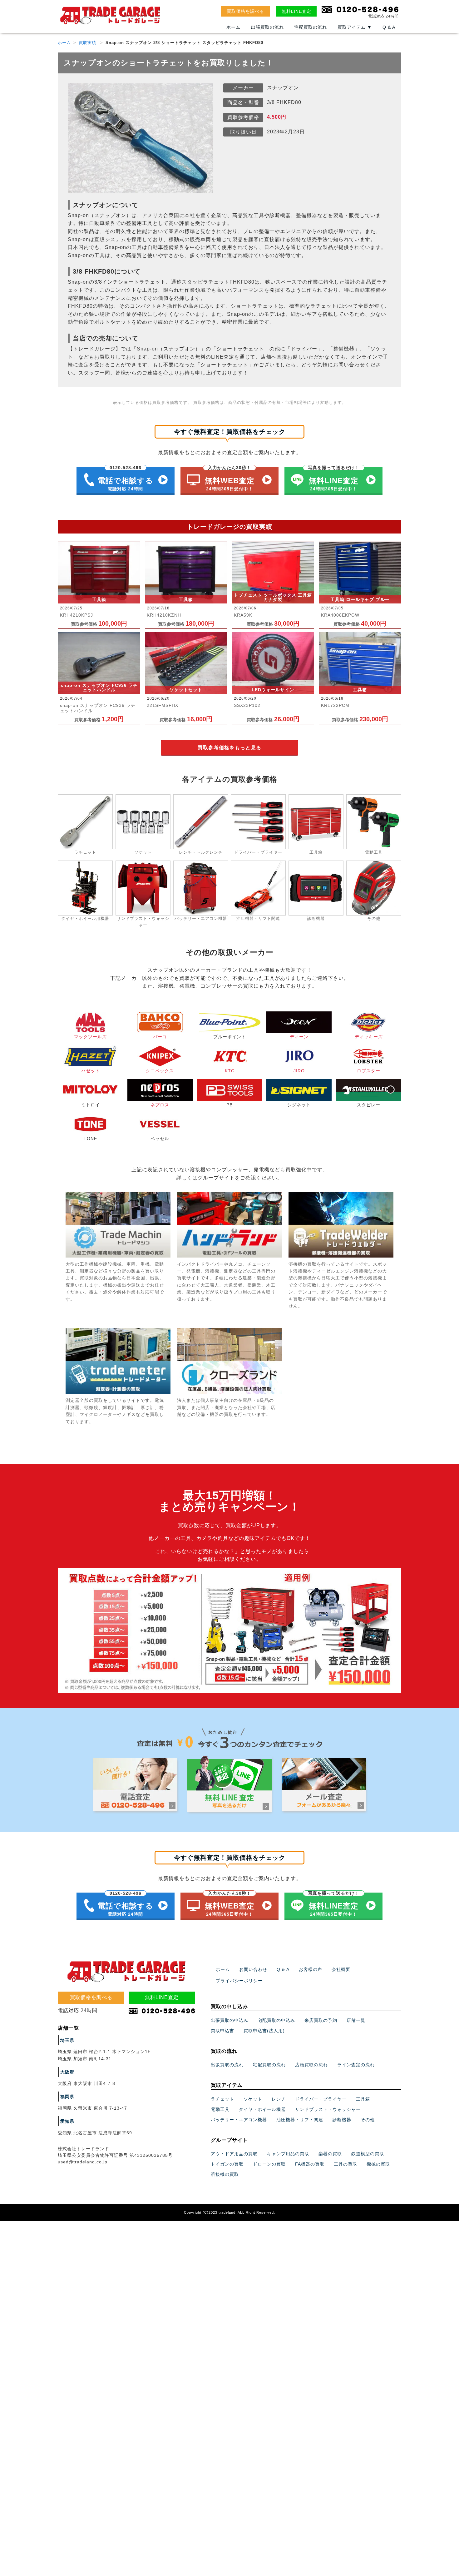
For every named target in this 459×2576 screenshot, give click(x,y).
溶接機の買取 (225, 2174)
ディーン (299, 1037)
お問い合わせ (253, 1969)
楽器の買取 (330, 2154)
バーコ (160, 1037)
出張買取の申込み (230, 2020)
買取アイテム (355, 27)
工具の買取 (345, 2164)
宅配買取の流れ (311, 27)
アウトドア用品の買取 (234, 2154)
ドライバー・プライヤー (321, 2099)
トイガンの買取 (227, 2164)
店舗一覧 (356, 2020)
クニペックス (160, 1071)
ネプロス (160, 1105)
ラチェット (222, 2099)
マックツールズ (90, 1037)
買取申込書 (222, 2031)
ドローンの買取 (269, 2164)
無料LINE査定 (296, 11)
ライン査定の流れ (356, 2065)
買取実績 (87, 43)
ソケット (253, 2099)
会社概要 (341, 1969)
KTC (230, 1071)
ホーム (233, 27)
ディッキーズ (369, 1037)
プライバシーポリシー (239, 1981)
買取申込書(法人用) (264, 2031)
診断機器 (342, 2120)
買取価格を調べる (245, 11)
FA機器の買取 (310, 2164)
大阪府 (67, 2072)
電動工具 (220, 2109)
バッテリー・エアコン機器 (239, 2120)
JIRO (299, 1071)
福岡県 (67, 2097)
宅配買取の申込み (276, 2020)
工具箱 (363, 2099)
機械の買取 (378, 2164)
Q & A (389, 27)
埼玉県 (67, 2040)
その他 (368, 2120)
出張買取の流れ (267, 27)
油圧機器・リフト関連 (300, 2120)
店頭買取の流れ (311, 2065)
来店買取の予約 (321, 2020)
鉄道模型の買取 (368, 2154)
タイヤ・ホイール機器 (262, 2109)
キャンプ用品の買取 (288, 2154)
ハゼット (91, 1071)
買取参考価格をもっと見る (230, 748)
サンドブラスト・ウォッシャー (328, 2109)
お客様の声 (311, 1969)
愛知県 (67, 2121)
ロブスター (369, 1071)
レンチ (279, 2099)
